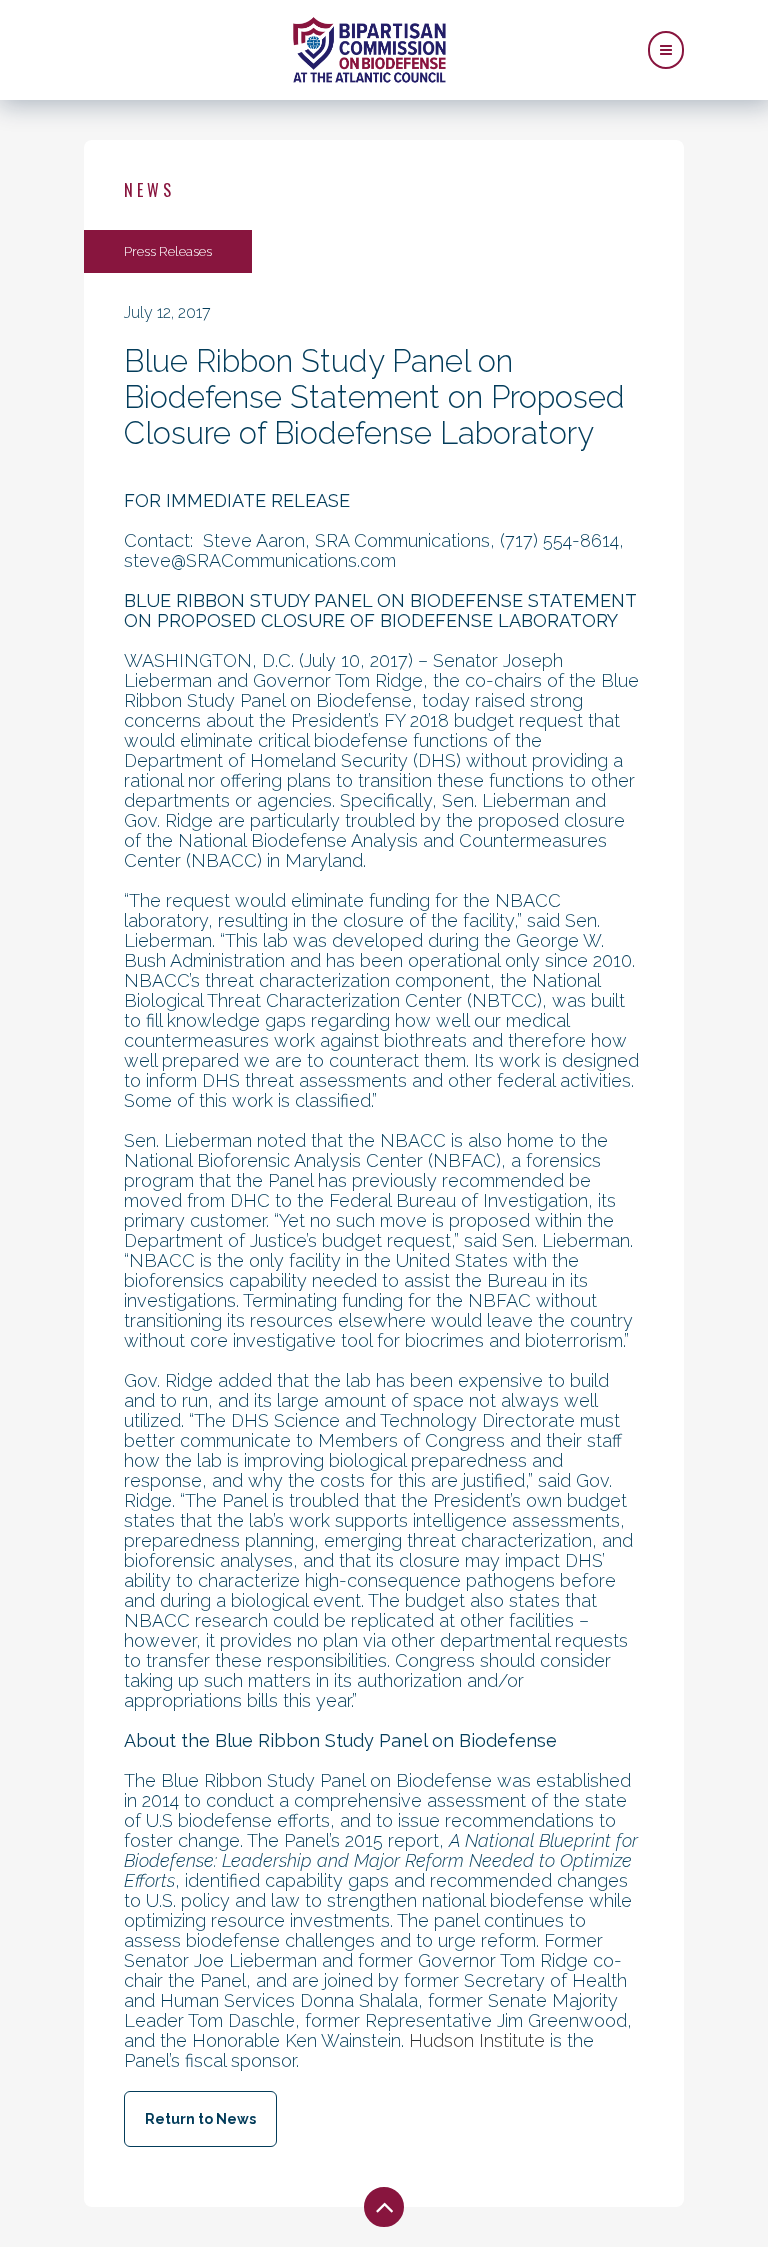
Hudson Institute (477, 2040)
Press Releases (168, 251)
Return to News (200, 2119)
